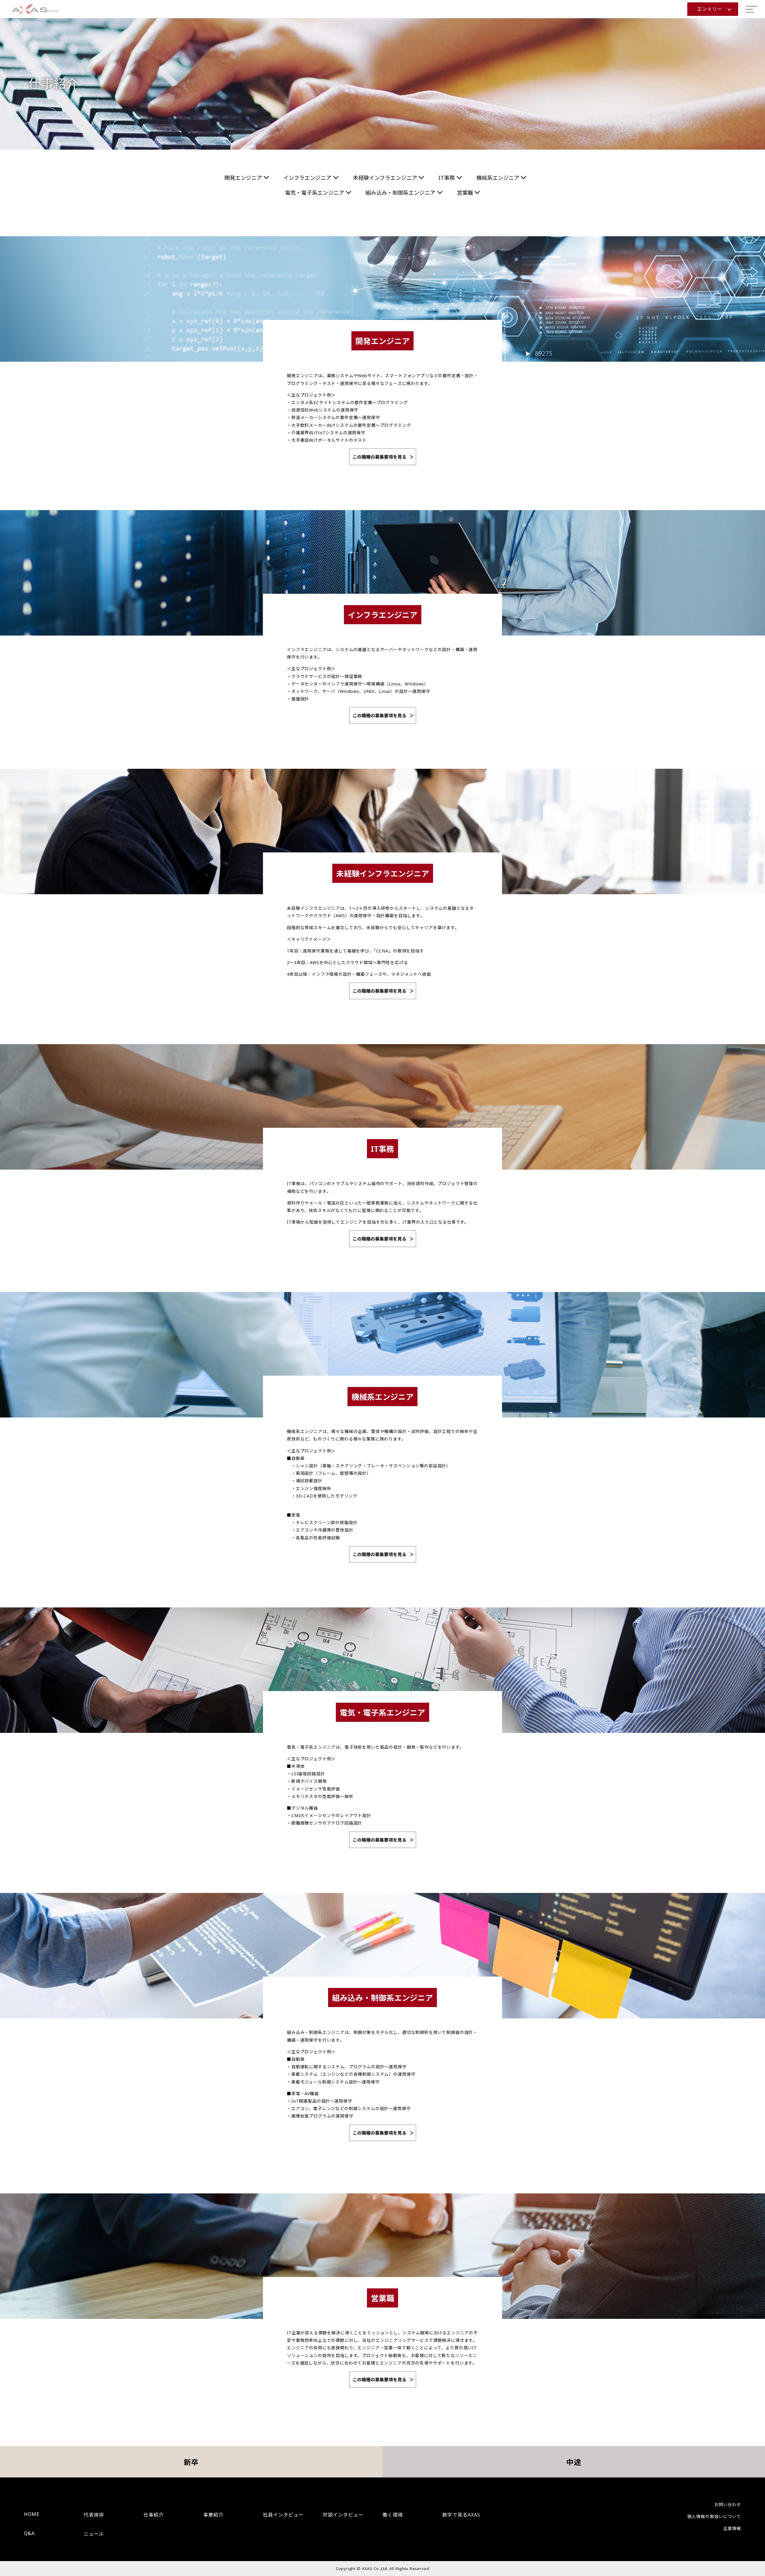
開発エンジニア (243, 178)
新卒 (191, 2462)
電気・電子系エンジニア (315, 193)
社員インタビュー (283, 2515)
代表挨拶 (94, 2515)
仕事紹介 (154, 2515)
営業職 (465, 193)
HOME (32, 2514)
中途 (574, 2462)
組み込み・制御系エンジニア (400, 193)
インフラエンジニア (307, 178)
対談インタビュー (343, 2515)
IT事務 (447, 178)
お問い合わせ (728, 2504)
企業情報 (732, 2528)
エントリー (710, 9)
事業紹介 (213, 2515)
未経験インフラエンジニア (385, 178)
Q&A (29, 2533)
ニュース (94, 2534)
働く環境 (393, 2515)
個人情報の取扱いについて (714, 2516)
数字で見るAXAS (461, 2515)
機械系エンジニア (498, 178)
